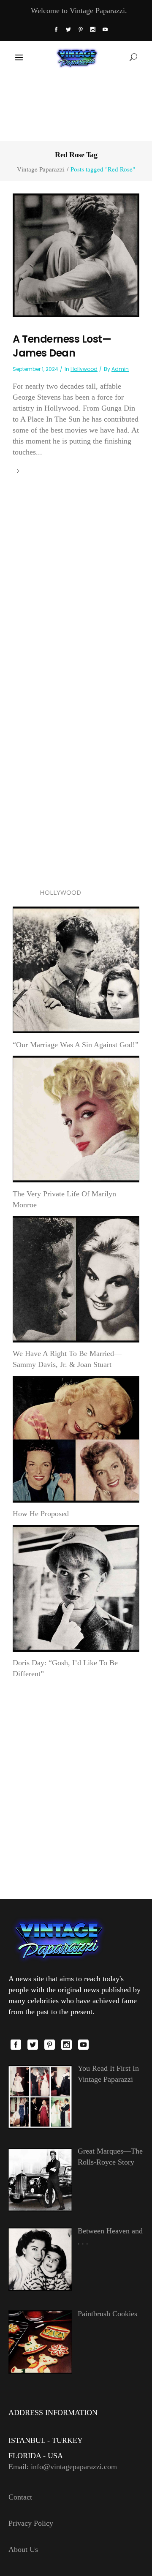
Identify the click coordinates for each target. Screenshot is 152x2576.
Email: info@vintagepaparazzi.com (63, 2467)
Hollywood (84, 369)
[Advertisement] (76, 106)
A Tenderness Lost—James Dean (62, 346)
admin (120, 369)
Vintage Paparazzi (41, 169)
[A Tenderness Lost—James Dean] (76, 254)
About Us (23, 2549)
